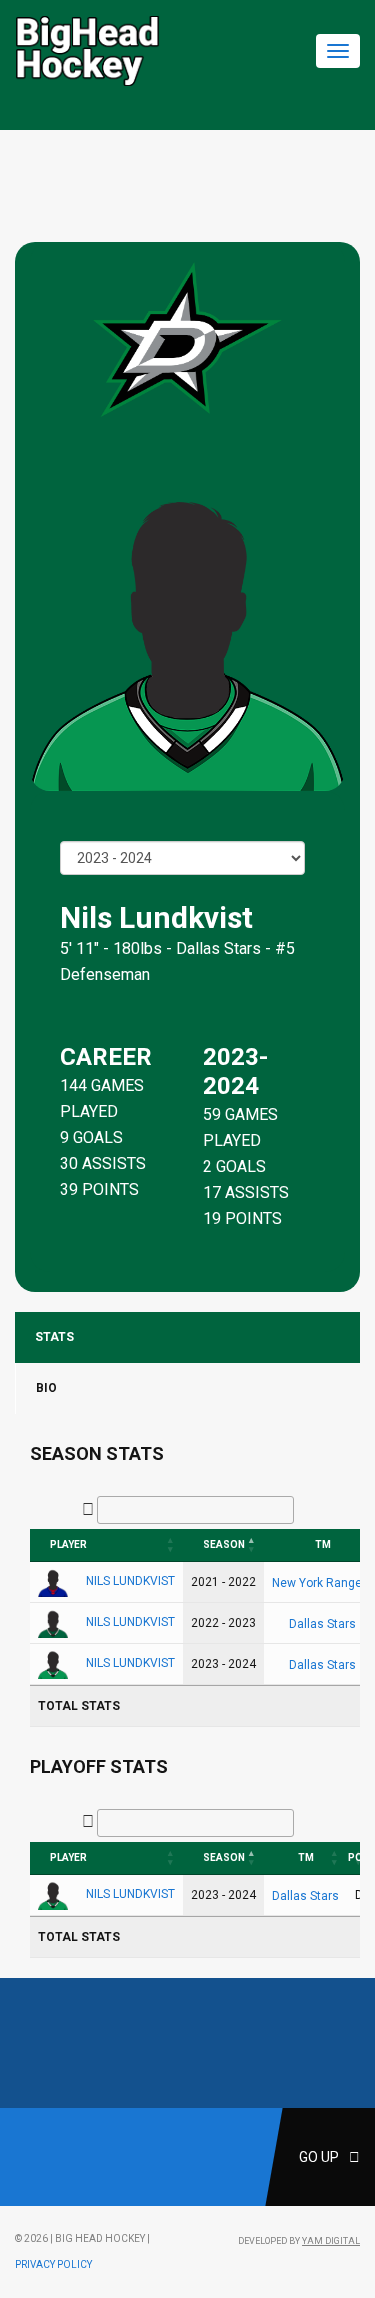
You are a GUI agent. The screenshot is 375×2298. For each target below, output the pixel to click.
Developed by (299, 2241)
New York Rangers (322, 1583)
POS (359, 1857)
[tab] (187, 1337)
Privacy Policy (53, 2264)
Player (68, 1544)
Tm (306, 1857)
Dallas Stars (218, 948)
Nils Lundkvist (130, 1581)
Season (224, 1544)
